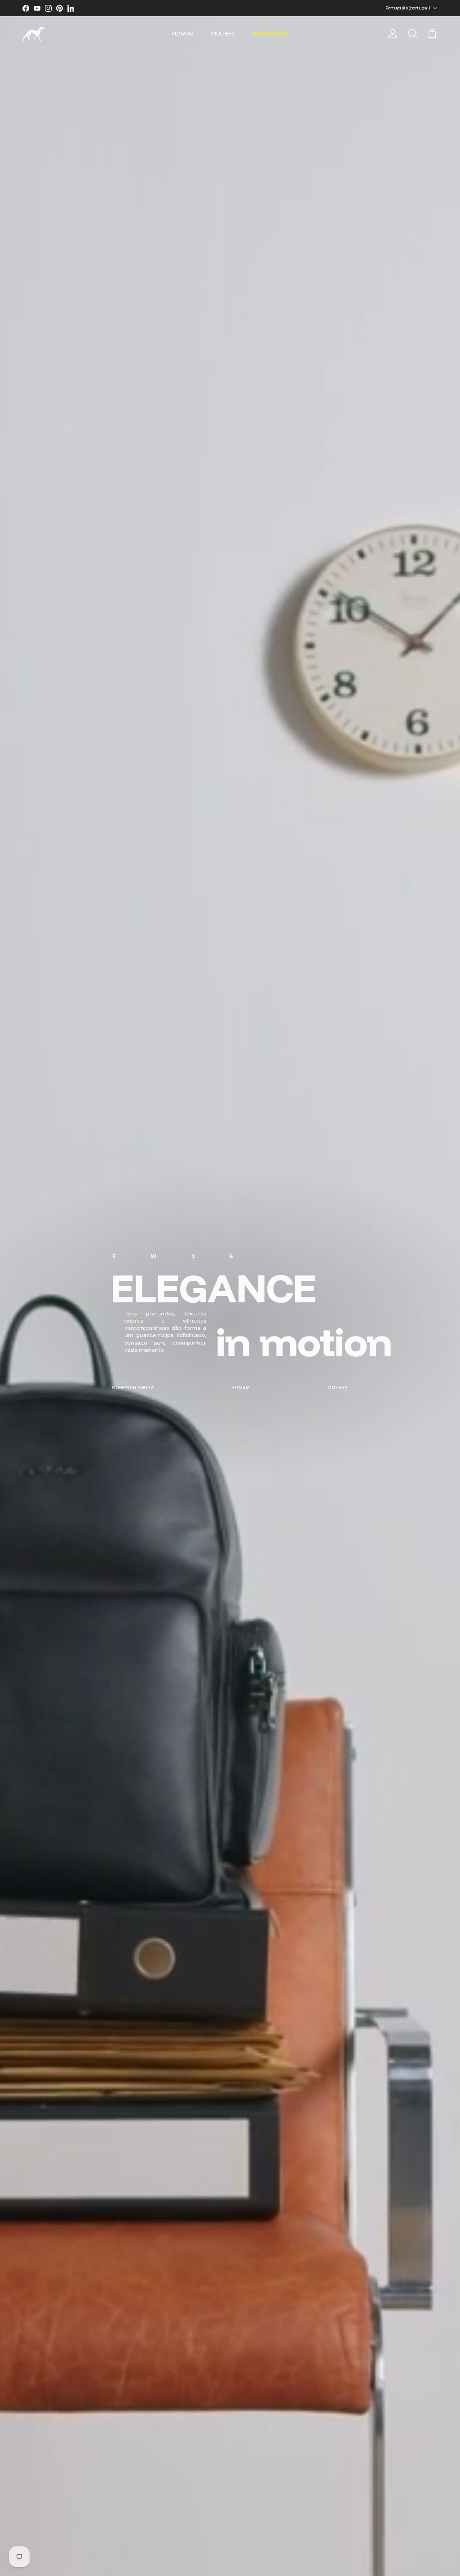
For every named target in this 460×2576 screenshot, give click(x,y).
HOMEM (183, 33)
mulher (338, 1387)
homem (241, 1387)
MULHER (223, 33)
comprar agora (133, 1387)
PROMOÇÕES (270, 33)
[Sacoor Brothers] (34, 34)
